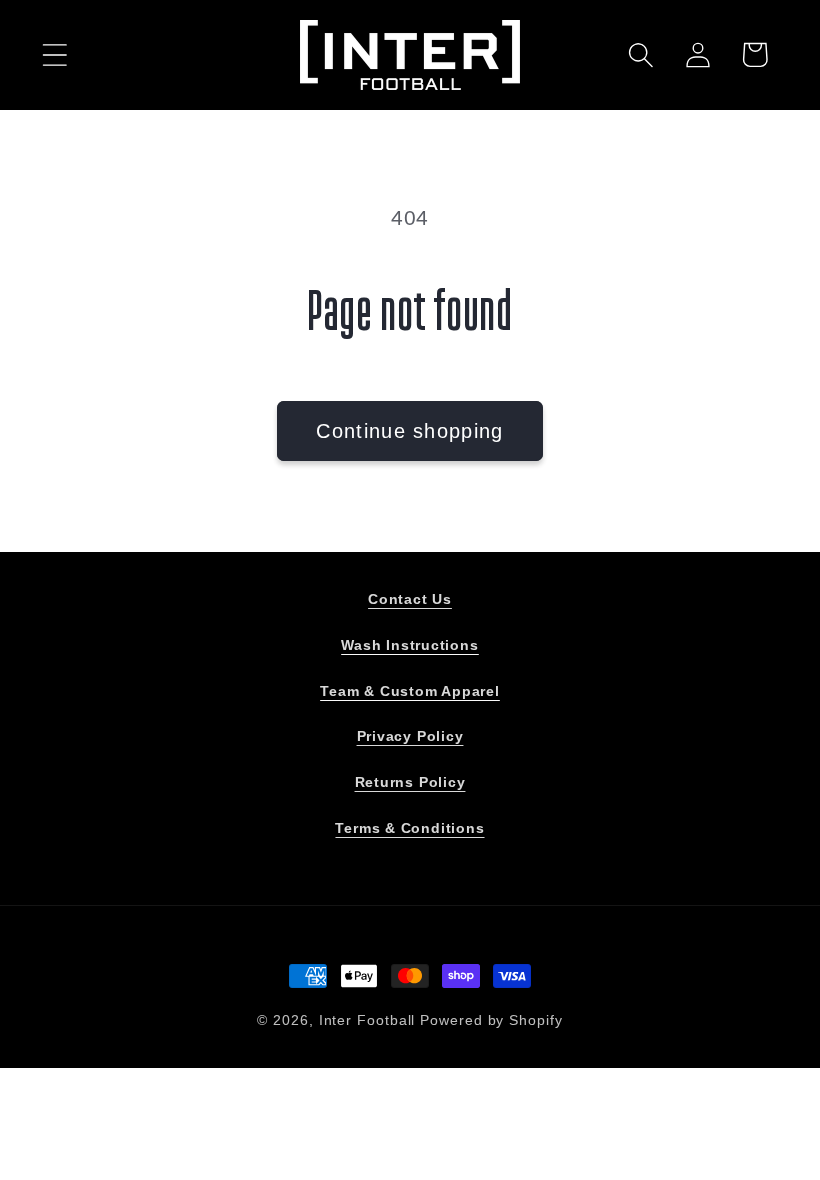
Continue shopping (409, 431)
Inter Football (367, 1020)
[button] (54, 54)
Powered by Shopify (491, 1020)
